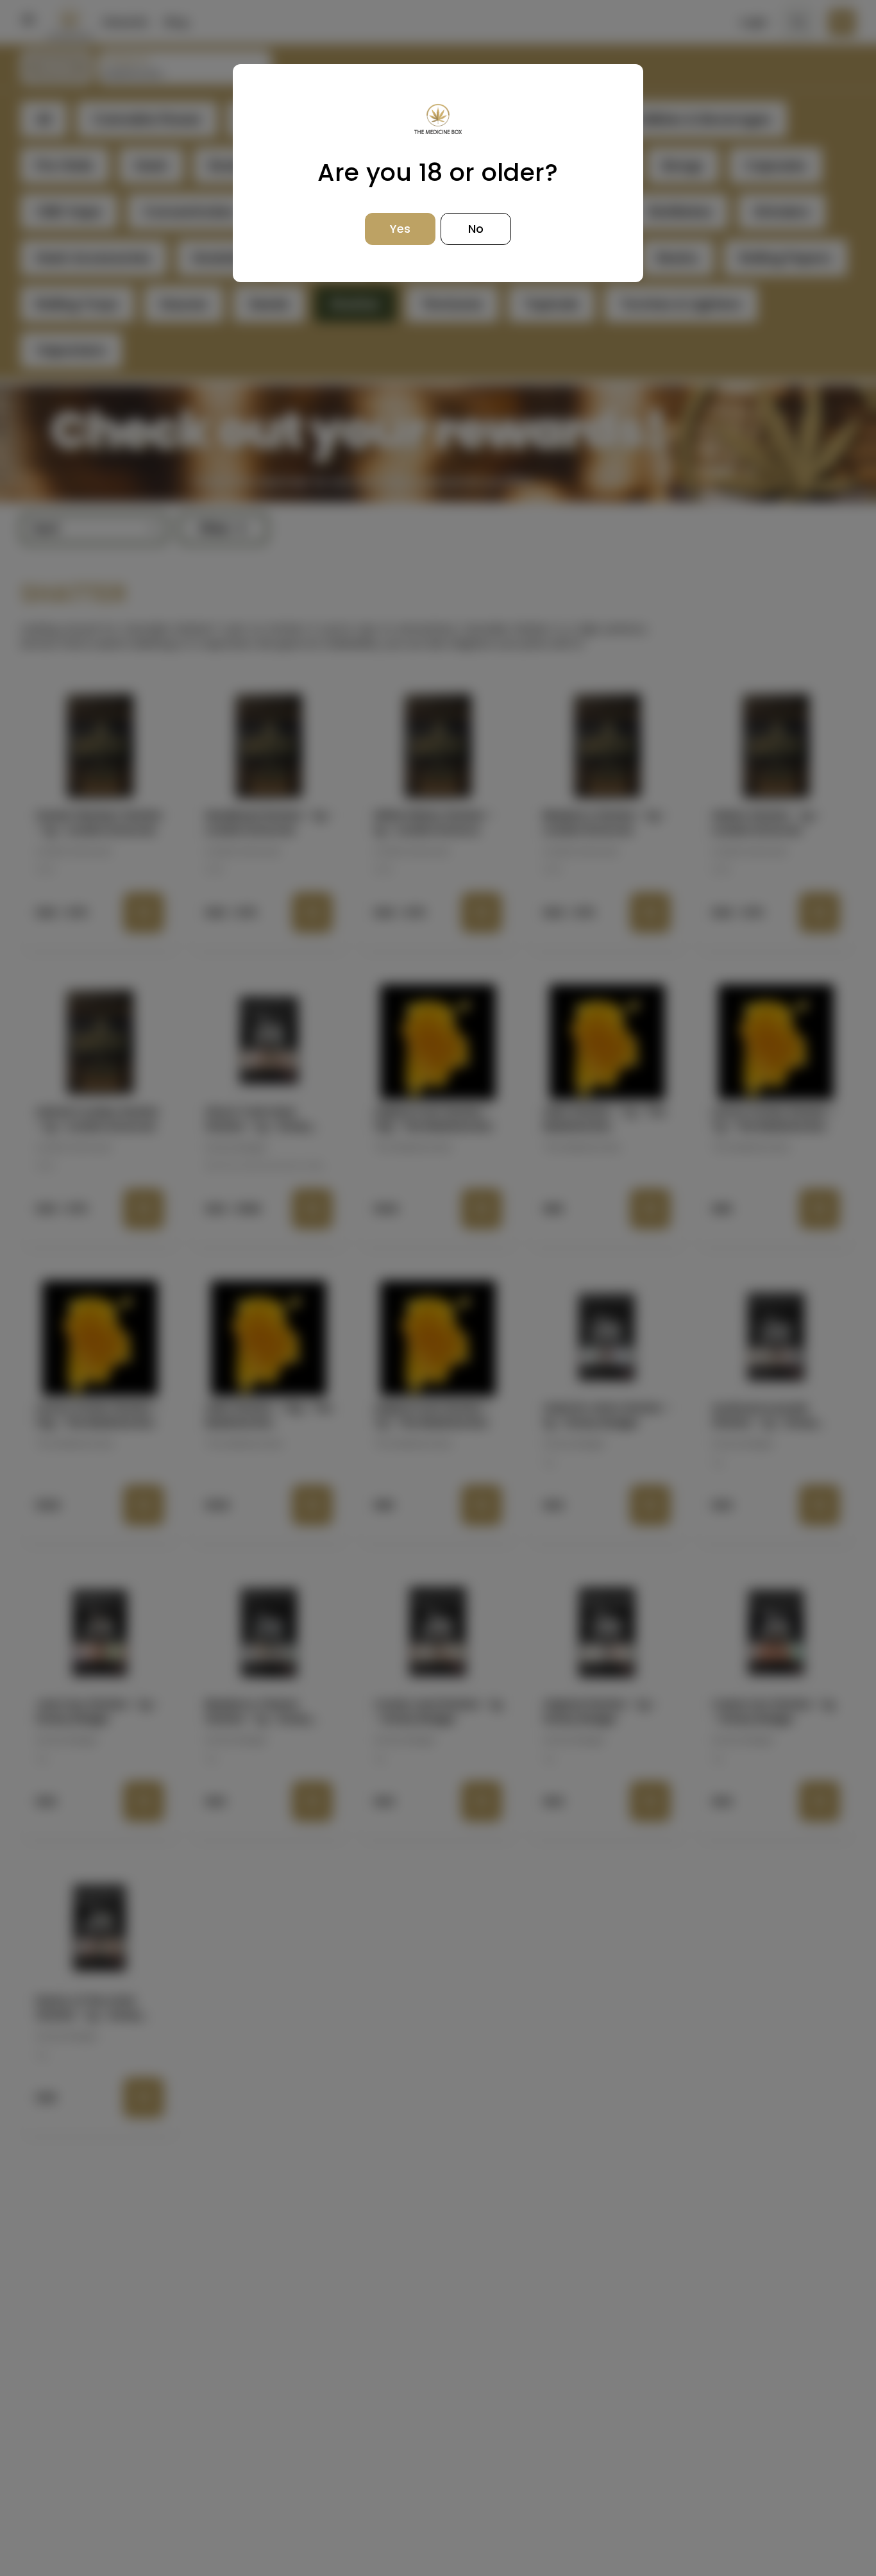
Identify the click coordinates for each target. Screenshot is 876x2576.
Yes (400, 229)
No (476, 229)
